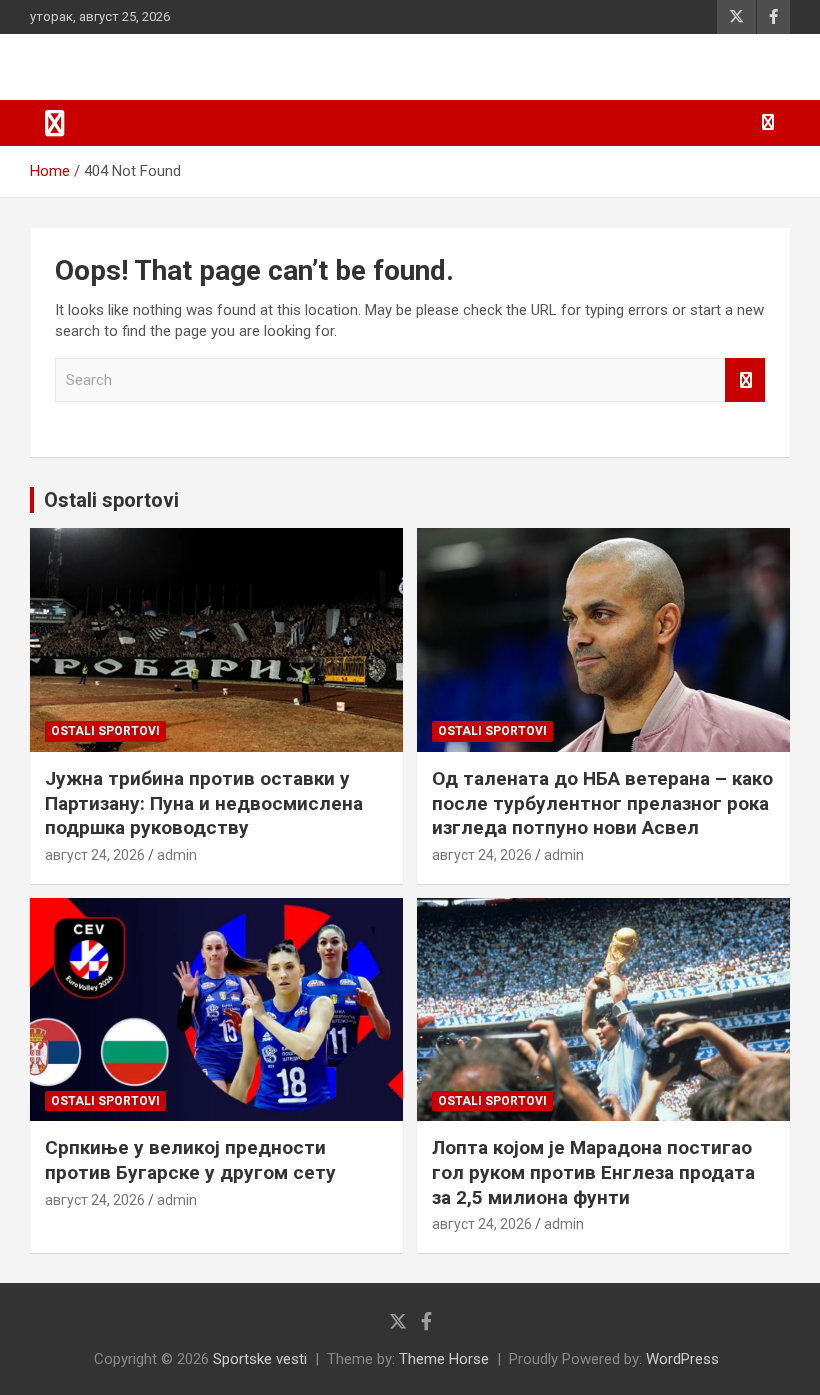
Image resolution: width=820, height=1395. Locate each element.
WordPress (682, 1359)
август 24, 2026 (95, 855)
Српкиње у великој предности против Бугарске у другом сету (190, 1160)
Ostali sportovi (111, 500)
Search (745, 380)
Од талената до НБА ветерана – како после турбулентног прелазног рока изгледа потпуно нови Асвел (602, 803)
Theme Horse (444, 1359)
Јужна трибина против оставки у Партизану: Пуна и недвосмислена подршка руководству (204, 803)
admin (177, 855)
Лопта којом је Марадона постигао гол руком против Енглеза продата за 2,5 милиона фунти (593, 1172)
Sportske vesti (260, 1359)
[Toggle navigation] (55, 123)
